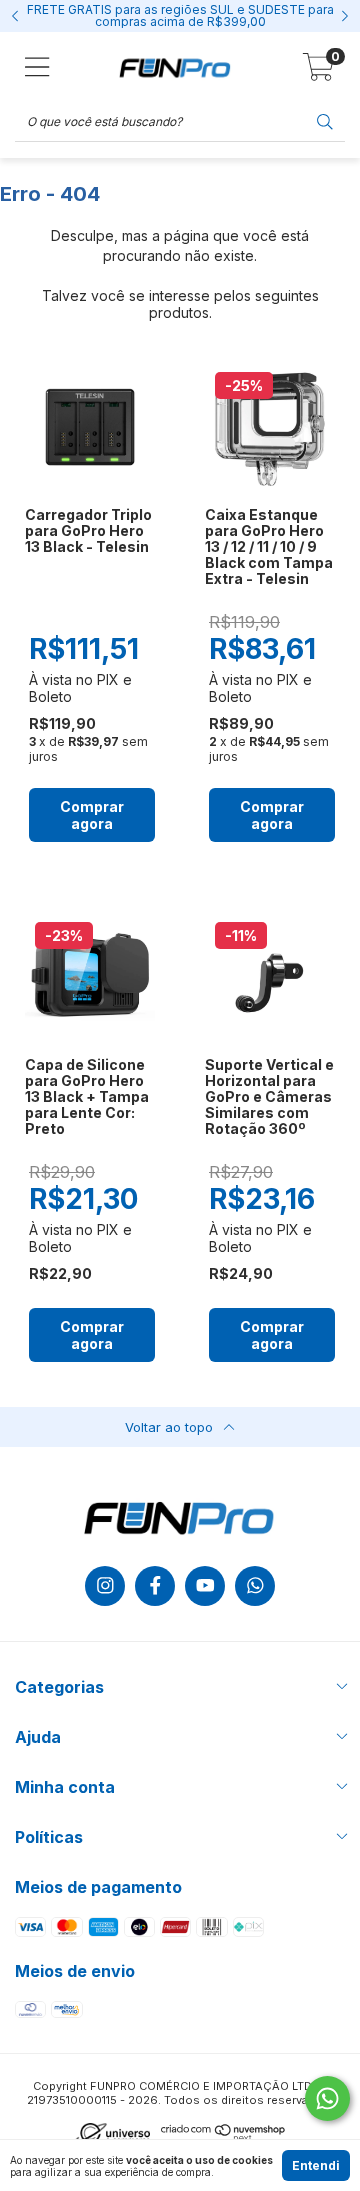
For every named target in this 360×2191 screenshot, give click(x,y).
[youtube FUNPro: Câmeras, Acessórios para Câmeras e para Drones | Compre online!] (205, 1586)
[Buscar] (325, 120)
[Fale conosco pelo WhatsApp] (327, 2098)
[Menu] (37, 67)
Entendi (316, 2165)
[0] (318, 72)
